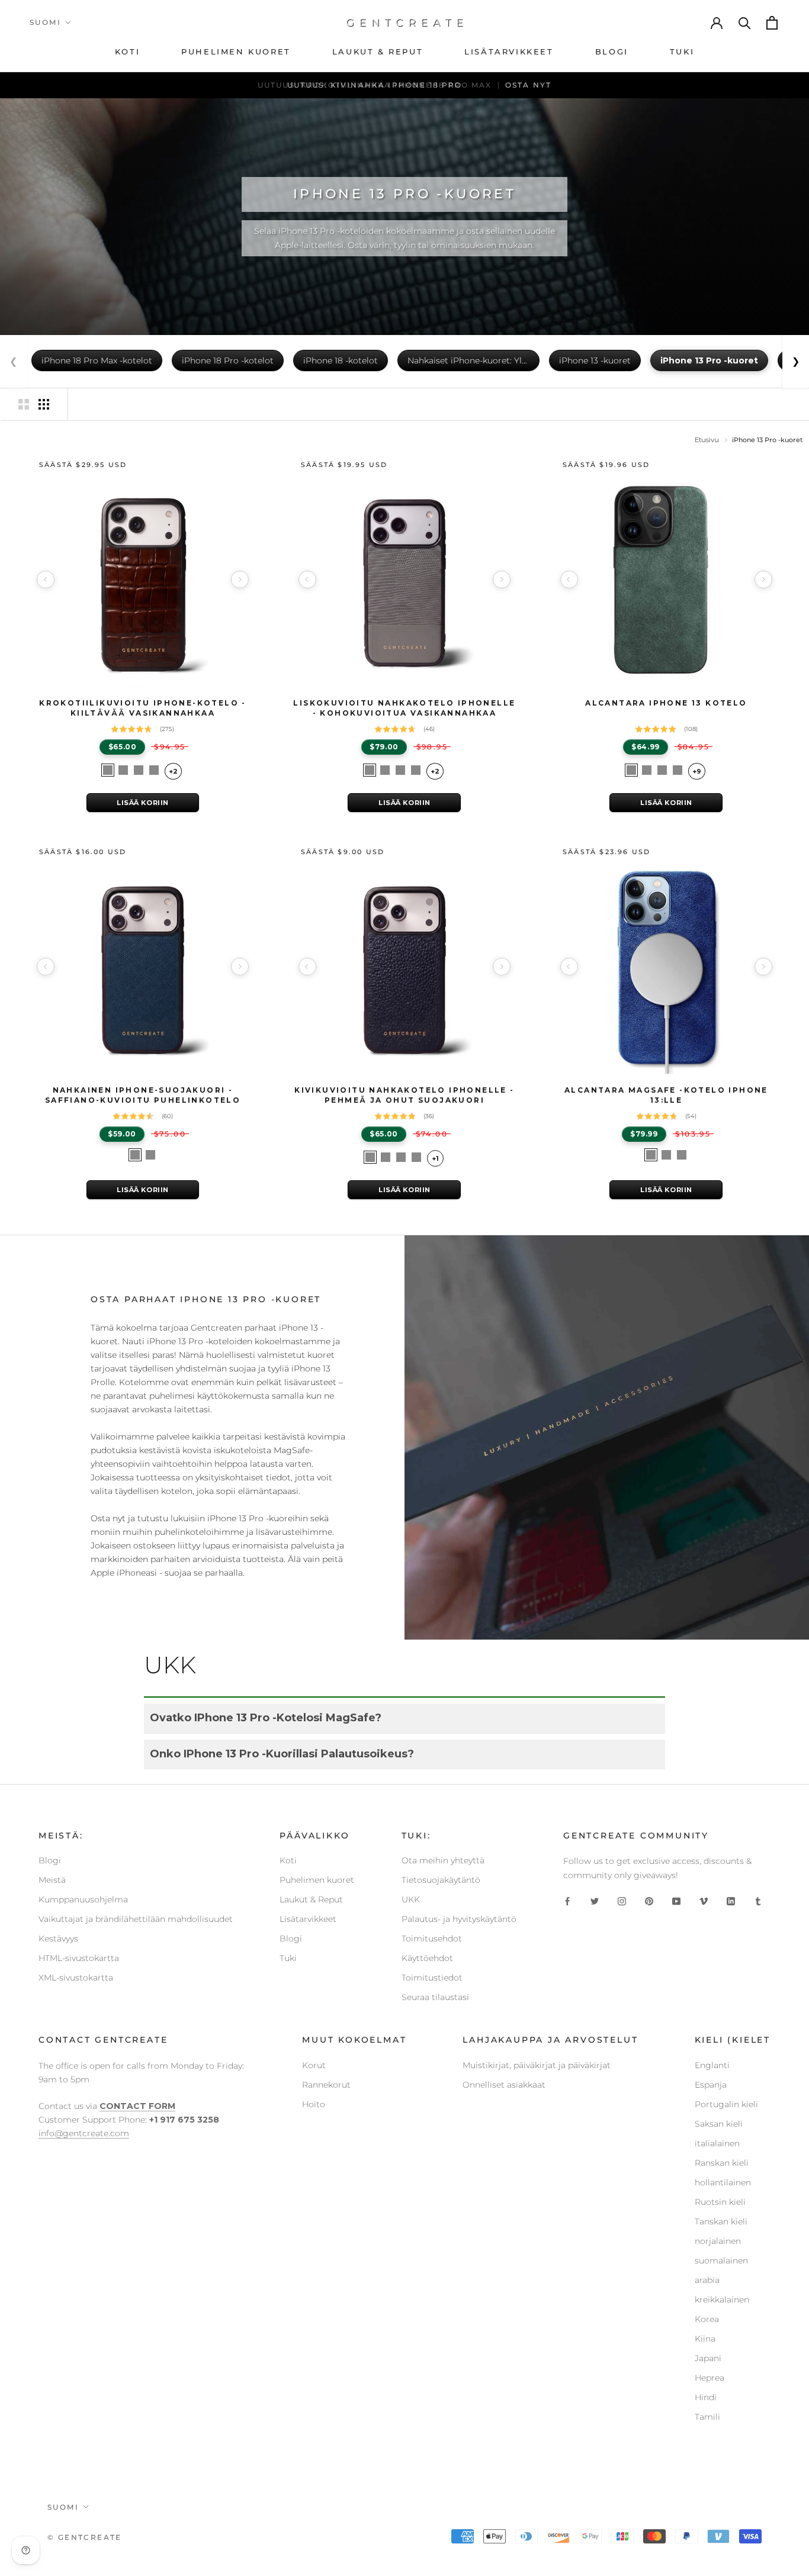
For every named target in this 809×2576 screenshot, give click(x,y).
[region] (143, 579)
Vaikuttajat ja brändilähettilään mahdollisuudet (136, 1919)
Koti (288, 1860)
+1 (435, 1158)
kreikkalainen (722, 2300)
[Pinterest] (649, 1901)
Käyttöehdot (427, 1958)
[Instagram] (622, 1901)
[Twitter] (595, 1901)
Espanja (711, 2085)
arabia (707, 2280)
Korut (314, 2065)
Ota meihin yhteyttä (443, 1860)
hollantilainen (723, 2182)
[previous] (46, 579)
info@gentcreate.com (84, 2133)
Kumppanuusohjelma (83, 1899)
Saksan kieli (719, 2124)
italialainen (717, 2143)
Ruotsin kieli (720, 2202)
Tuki (288, 1958)
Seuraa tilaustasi (435, 1997)
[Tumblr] (758, 1901)
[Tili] (717, 22)
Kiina (705, 2339)
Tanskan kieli (721, 2221)
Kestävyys (58, 1939)
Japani (708, 2358)
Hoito (314, 2104)
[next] (240, 579)
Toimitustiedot (432, 1978)
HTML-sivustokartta (79, 1958)
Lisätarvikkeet (308, 1919)
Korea (707, 2319)
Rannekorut (326, 2085)
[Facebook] (567, 1901)
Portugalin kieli (726, 2104)
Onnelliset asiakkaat (504, 2085)
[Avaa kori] (773, 23)
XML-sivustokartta (76, 1978)
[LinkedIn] (731, 1901)
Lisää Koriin (143, 803)
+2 (173, 771)
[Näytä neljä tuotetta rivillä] (44, 404)
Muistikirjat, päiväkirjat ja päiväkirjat (537, 2065)
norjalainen (718, 2241)
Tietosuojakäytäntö (441, 1880)
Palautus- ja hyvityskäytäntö (459, 1919)
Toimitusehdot (432, 1939)
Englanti (712, 2065)
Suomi (45, 22)
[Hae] (745, 22)
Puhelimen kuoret (317, 1880)
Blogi (50, 1860)
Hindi (706, 2397)
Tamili (707, 2417)
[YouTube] (676, 1901)
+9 (697, 771)
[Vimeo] (704, 1901)
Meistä (52, 1880)
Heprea (710, 2378)
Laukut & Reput (311, 1899)
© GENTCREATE (85, 2537)
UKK (411, 1899)
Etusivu (707, 440)
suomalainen (721, 2261)
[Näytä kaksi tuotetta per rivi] (24, 404)
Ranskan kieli (722, 2163)
